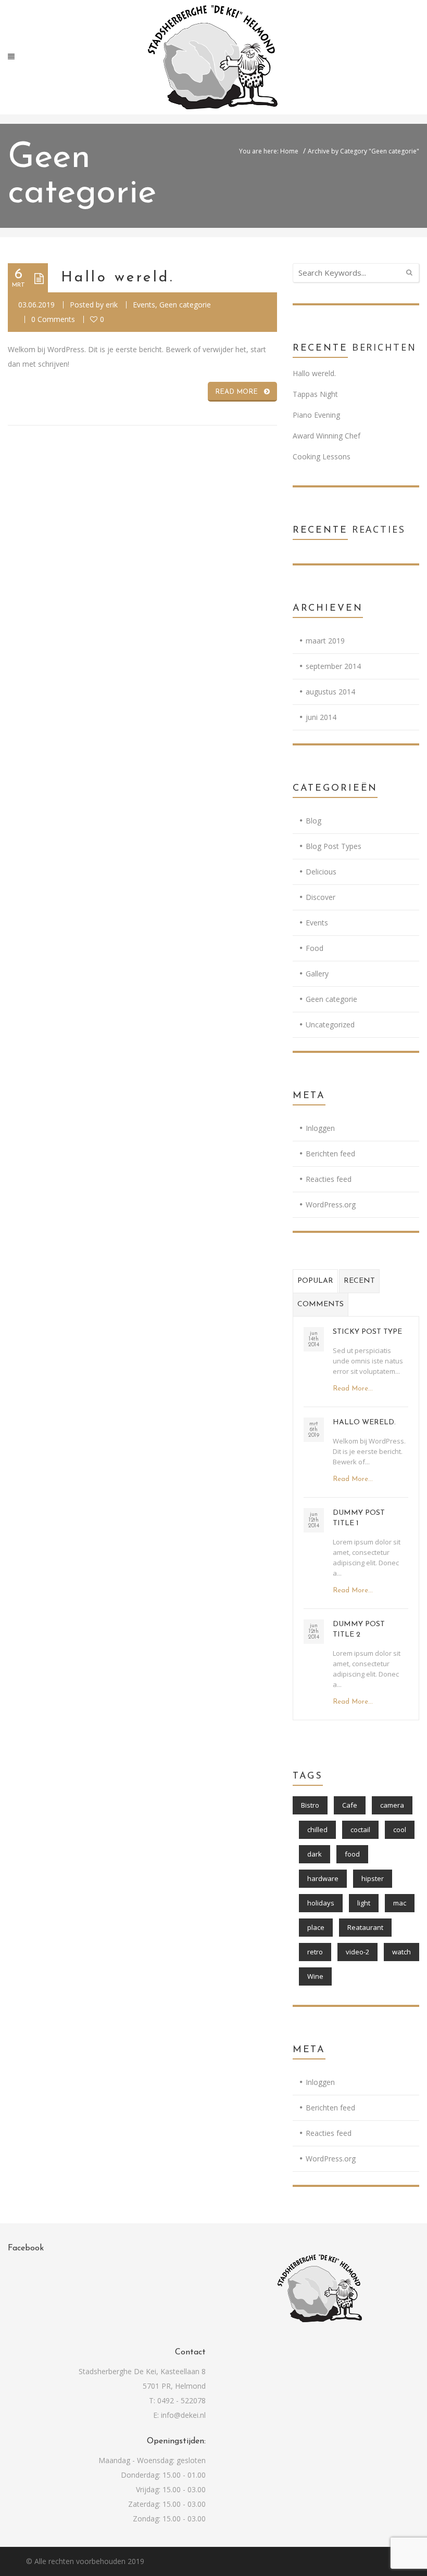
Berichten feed (330, 1154)
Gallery (317, 974)
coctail (360, 1830)
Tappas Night (315, 394)
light (364, 1903)
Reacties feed (329, 1179)
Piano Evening (316, 415)
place (316, 1927)
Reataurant (365, 1927)
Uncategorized (330, 1025)
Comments (321, 1304)
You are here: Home (269, 151)
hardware (323, 1878)
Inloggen (320, 1128)
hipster (373, 1878)
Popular (315, 1281)
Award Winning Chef (326, 436)
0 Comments (53, 319)
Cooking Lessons (322, 456)
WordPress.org (331, 1205)
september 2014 (333, 666)
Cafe (350, 1805)
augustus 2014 (330, 692)
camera (392, 1805)
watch (401, 1952)
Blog (313, 821)
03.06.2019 (36, 305)
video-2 (357, 1952)
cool (400, 1830)
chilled (317, 1830)
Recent (359, 1281)
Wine (315, 1976)
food (352, 1854)
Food (315, 948)
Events (144, 305)
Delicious (321, 872)
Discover (321, 897)
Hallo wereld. (117, 278)
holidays (321, 1903)
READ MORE (236, 392)
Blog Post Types (334, 846)
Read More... (353, 1389)
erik (112, 305)
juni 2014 (321, 717)
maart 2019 (325, 641)
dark (315, 1854)
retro (315, 1952)
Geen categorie (185, 305)
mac (400, 1903)
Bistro (310, 1805)
